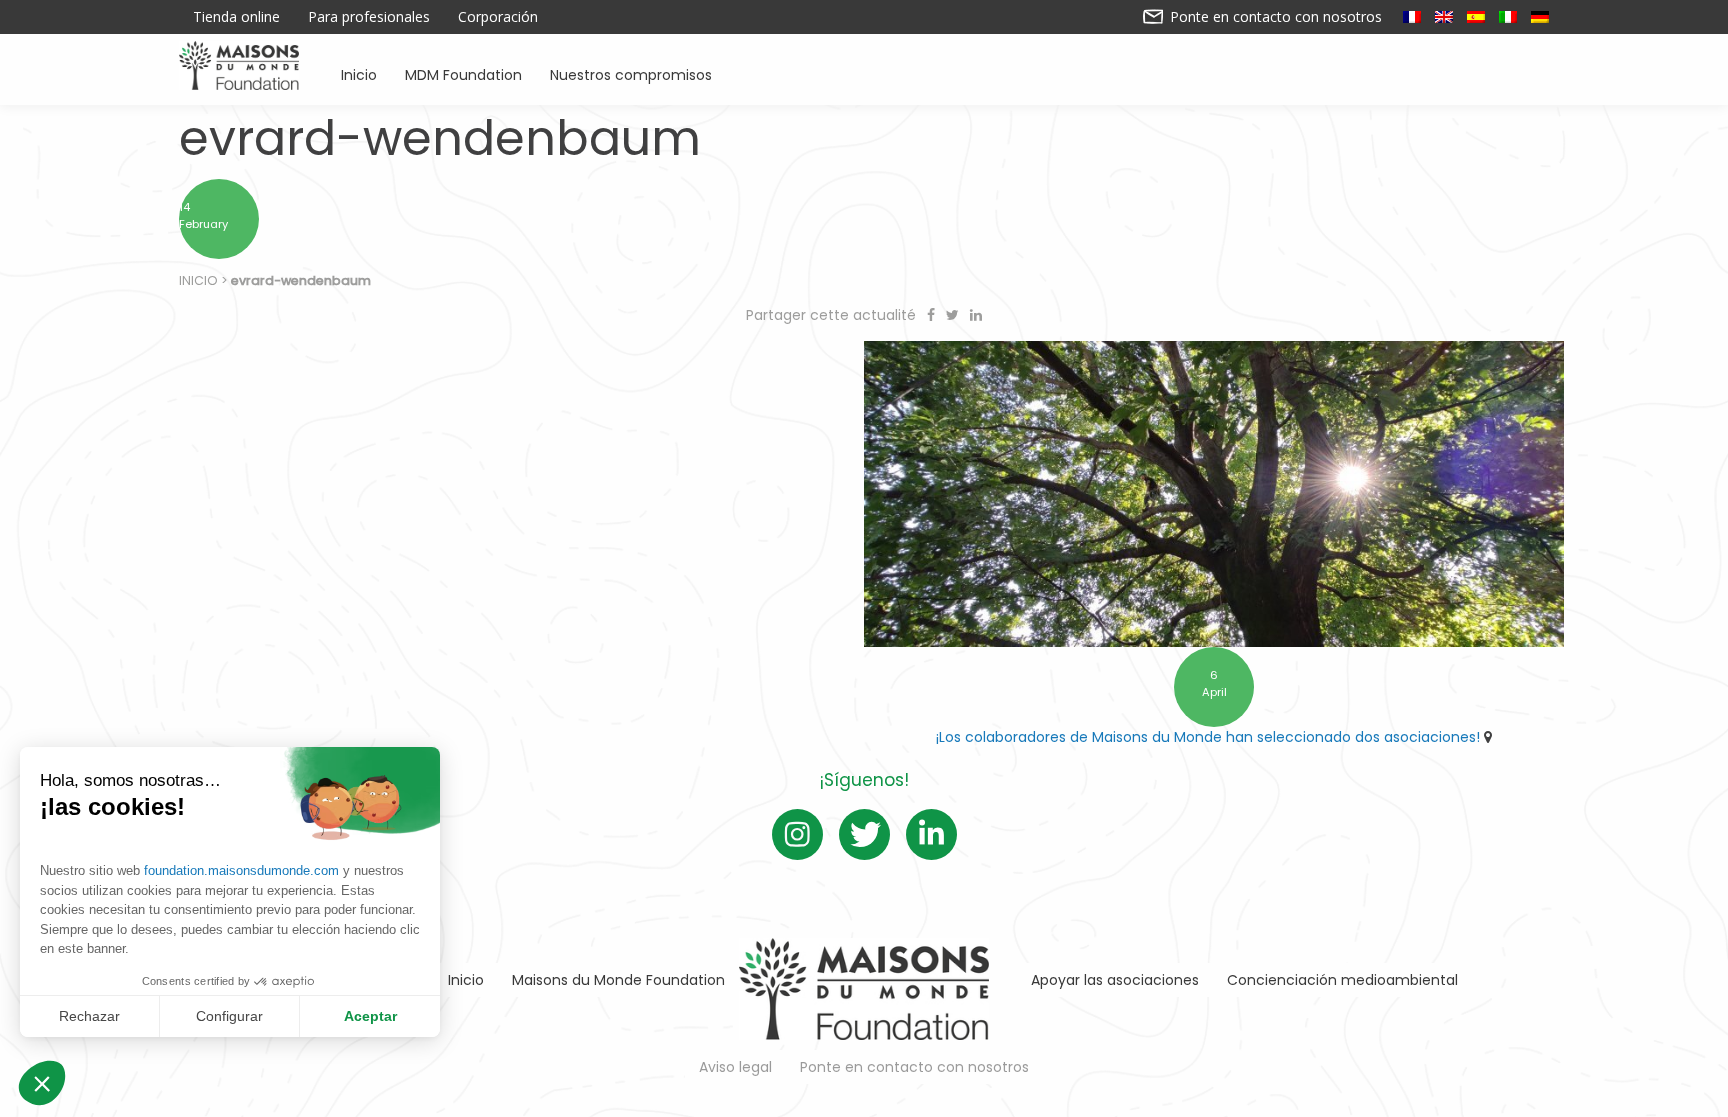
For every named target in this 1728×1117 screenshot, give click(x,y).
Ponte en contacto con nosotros (1274, 17)
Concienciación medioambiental (1342, 980)
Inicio (359, 73)
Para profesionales (369, 17)
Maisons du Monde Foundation (618, 980)
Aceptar (370, 1016)
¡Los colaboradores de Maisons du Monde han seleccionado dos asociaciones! (1208, 737)
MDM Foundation (463, 73)
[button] (42, 1083)
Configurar (229, 1016)
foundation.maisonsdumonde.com (241, 870)
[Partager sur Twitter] (954, 315)
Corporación (498, 17)
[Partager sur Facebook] (933, 315)
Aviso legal (735, 1067)
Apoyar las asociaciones (1115, 980)
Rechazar (89, 1016)
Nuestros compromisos (631, 73)
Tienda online (236, 17)
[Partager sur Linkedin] (976, 315)
